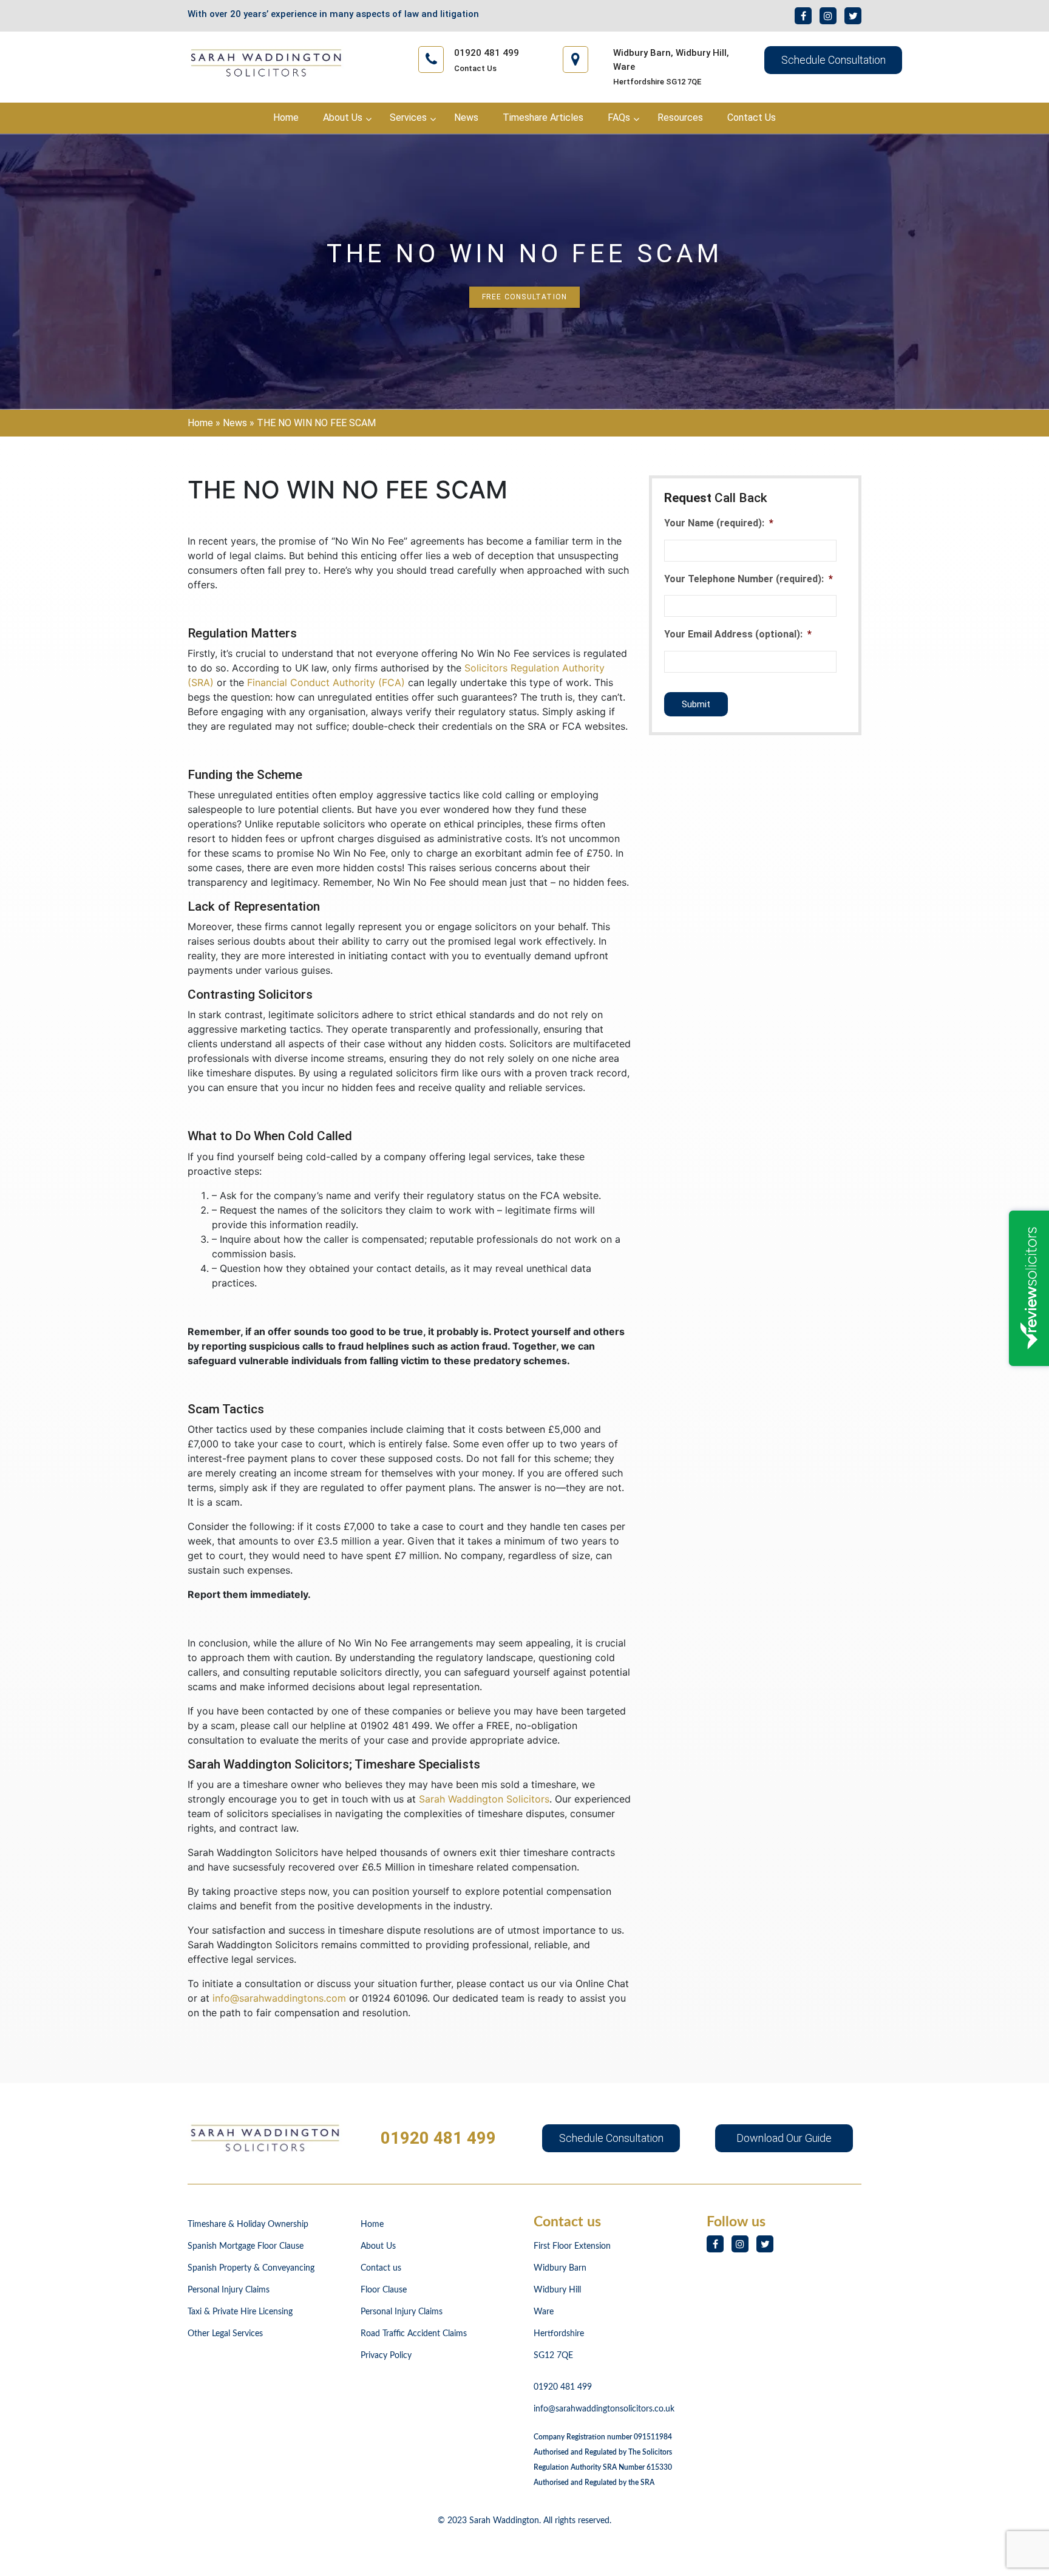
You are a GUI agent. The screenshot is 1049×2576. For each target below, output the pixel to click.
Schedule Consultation (833, 60)
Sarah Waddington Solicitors (484, 1799)
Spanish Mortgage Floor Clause (246, 2246)
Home (200, 423)
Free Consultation (524, 297)
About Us (378, 2246)
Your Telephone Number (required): (749, 579)
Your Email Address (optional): (738, 634)
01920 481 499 (438, 2138)
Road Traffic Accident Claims (414, 2334)
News (235, 423)
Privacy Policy (386, 2356)
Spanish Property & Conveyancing (251, 2268)
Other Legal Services (225, 2334)
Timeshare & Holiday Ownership (248, 2224)
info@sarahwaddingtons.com (279, 1998)
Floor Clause (384, 2290)
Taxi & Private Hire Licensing (240, 2312)
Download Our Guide (784, 2138)
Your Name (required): (719, 523)
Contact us (381, 2268)
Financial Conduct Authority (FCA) (326, 682)
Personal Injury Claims (229, 2290)
